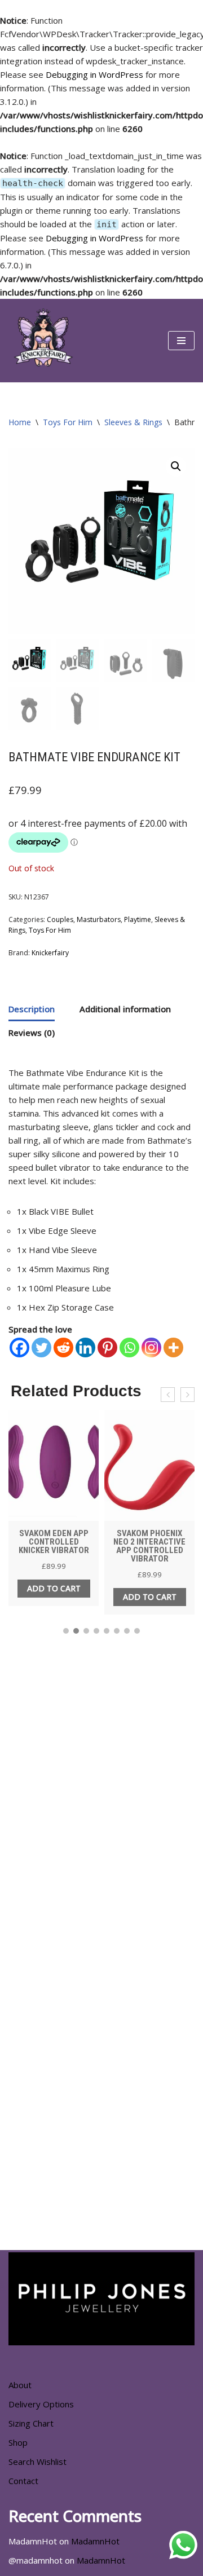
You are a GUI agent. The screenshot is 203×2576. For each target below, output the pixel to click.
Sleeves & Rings (133, 422)
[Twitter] (41, 1347)
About (20, 2385)
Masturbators (99, 919)
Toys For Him (68, 422)
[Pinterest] (107, 1347)
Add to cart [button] (54, 1588)
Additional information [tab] (125, 1009)
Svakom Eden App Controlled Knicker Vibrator (54, 1542)
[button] (176, 466)
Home (20, 422)
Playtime (138, 919)
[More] (173, 1347)
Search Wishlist (37, 2462)
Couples (60, 919)
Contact (23, 2481)
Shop (18, 2442)
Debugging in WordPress (94, 74)
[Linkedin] (85, 1347)
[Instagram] (151, 1347)
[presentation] (168, 1395)
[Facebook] (19, 1347)
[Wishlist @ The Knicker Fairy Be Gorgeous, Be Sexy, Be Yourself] (42, 341)
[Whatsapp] (129, 1347)
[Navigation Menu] (181, 341)
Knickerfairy (50, 953)
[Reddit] (63, 1347)
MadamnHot (95, 2541)
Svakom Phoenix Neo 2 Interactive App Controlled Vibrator (149, 1546)
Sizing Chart (31, 2423)
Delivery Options (41, 2404)
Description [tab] (32, 1009)
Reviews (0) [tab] (32, 1033)
